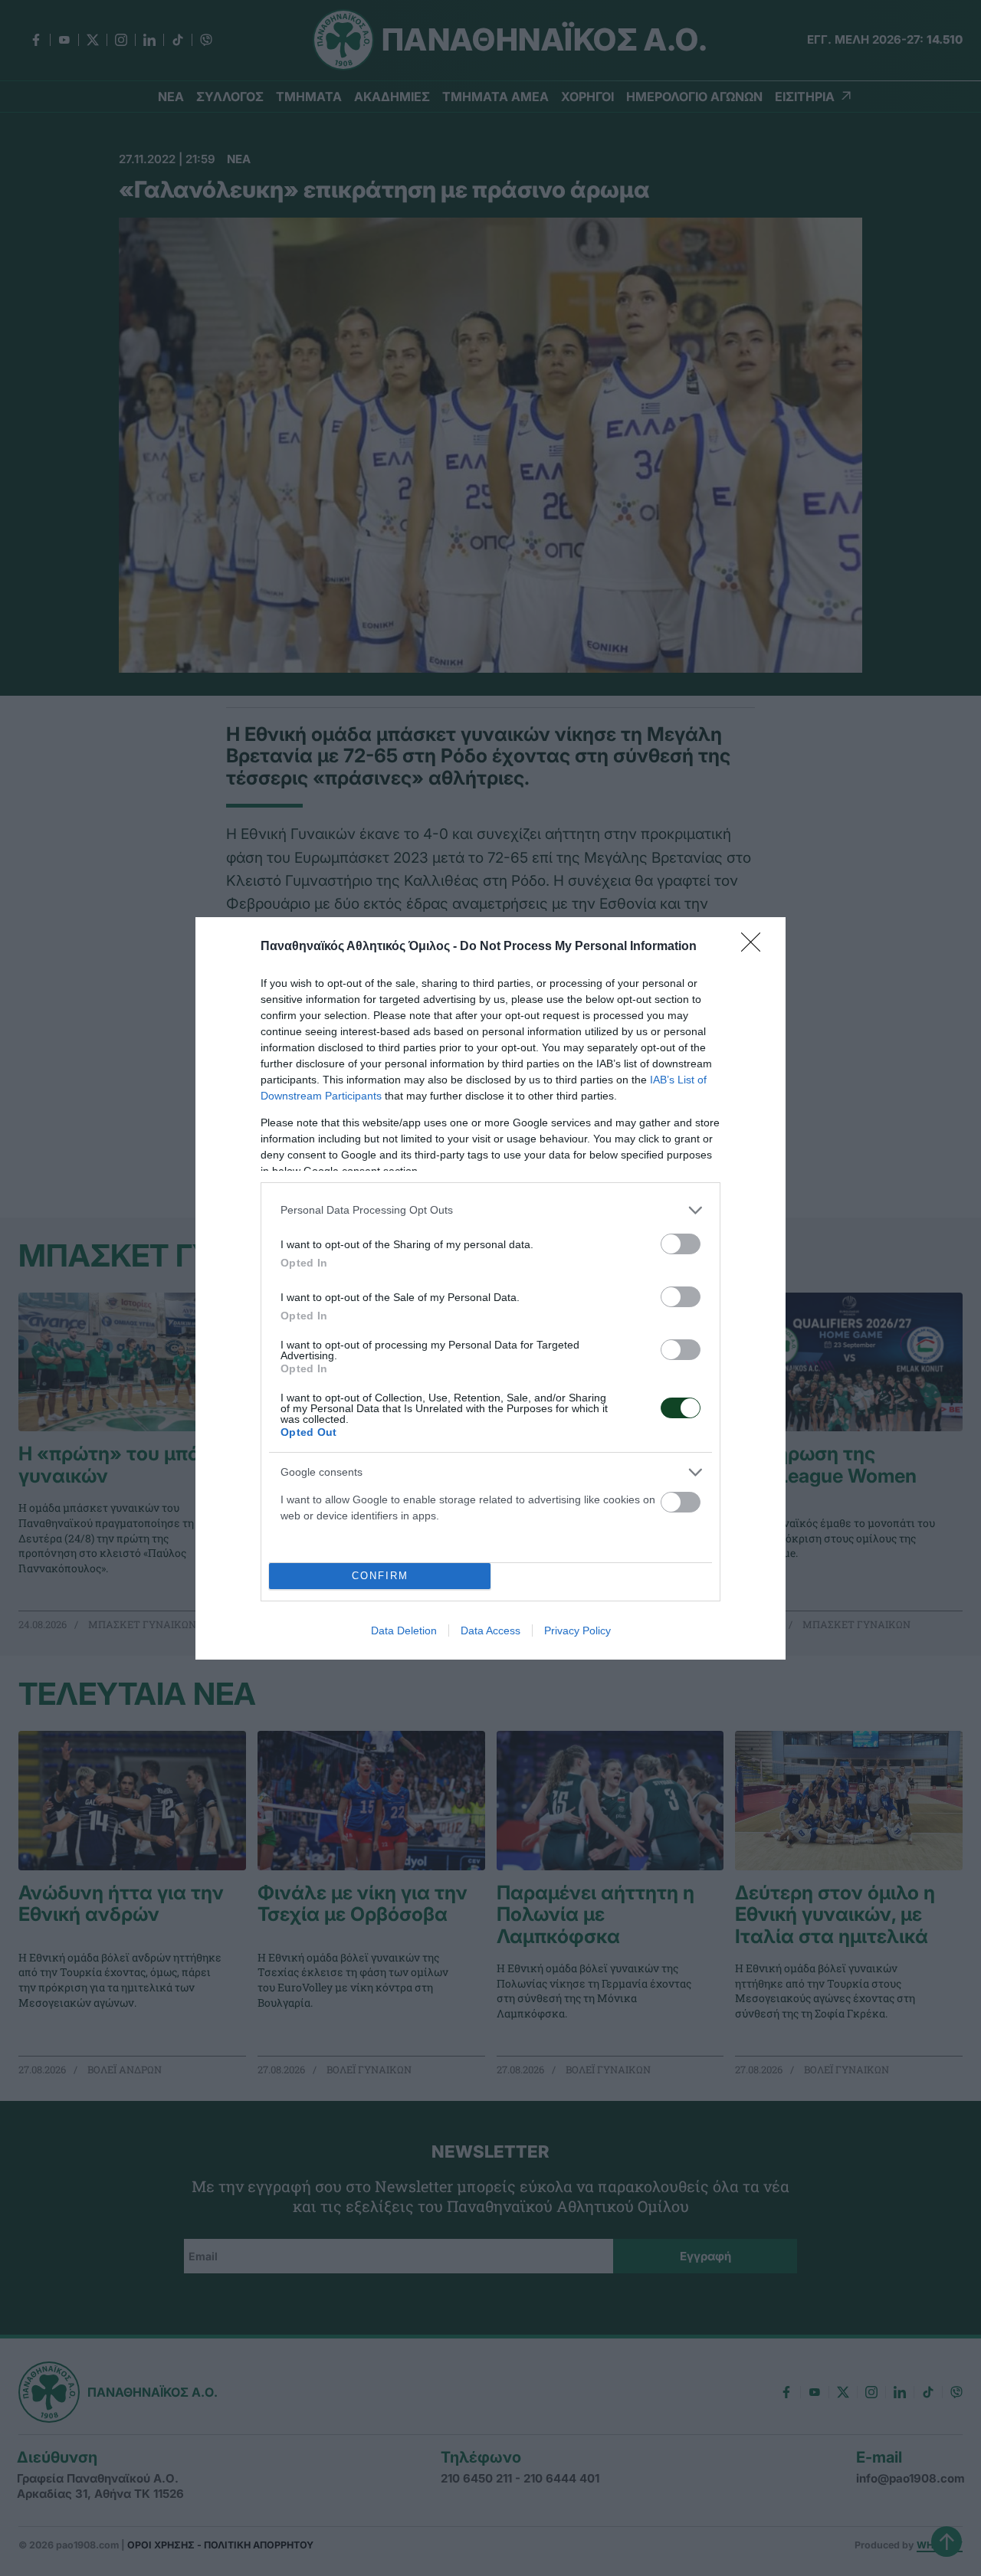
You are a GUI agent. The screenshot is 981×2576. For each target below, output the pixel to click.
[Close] (756, 947)
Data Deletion (404, 1630)
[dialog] (490, 1288)
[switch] (681, 1244)
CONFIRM (380, 1576)
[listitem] (490, 1210)
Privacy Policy (577, 1630)
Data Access (490, 1630)
